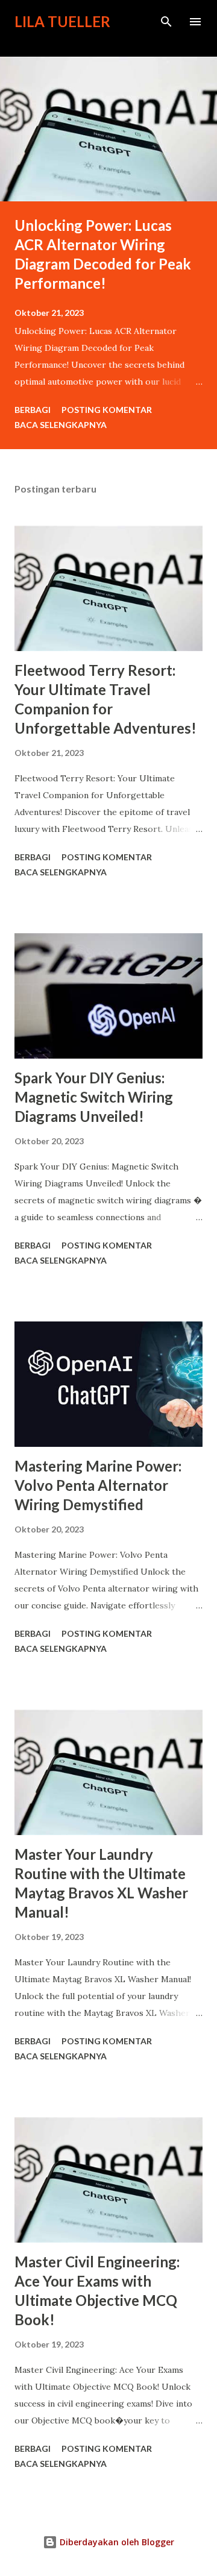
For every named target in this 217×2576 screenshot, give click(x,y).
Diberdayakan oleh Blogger (116, 2542)
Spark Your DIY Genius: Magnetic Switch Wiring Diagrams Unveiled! (94, 1097)
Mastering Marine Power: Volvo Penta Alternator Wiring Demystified (98, 1485)
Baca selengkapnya (61, 425)
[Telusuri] (166, 22)
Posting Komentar (107, 410)
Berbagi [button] (33, 410)
